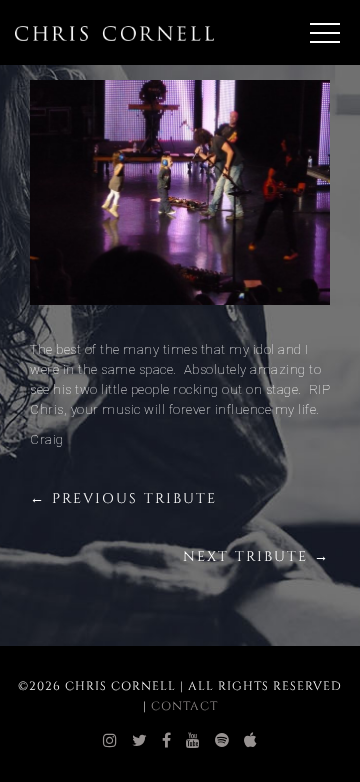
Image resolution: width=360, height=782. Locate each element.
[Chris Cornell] (114, 33)
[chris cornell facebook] (167, 741)
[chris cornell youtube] (193, 741)
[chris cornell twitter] (140, 741)
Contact (184, 706)
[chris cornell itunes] (251, 741)
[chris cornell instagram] (110, 741)
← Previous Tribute (123, 498)
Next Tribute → (256, 556)
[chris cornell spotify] (222, 741)
